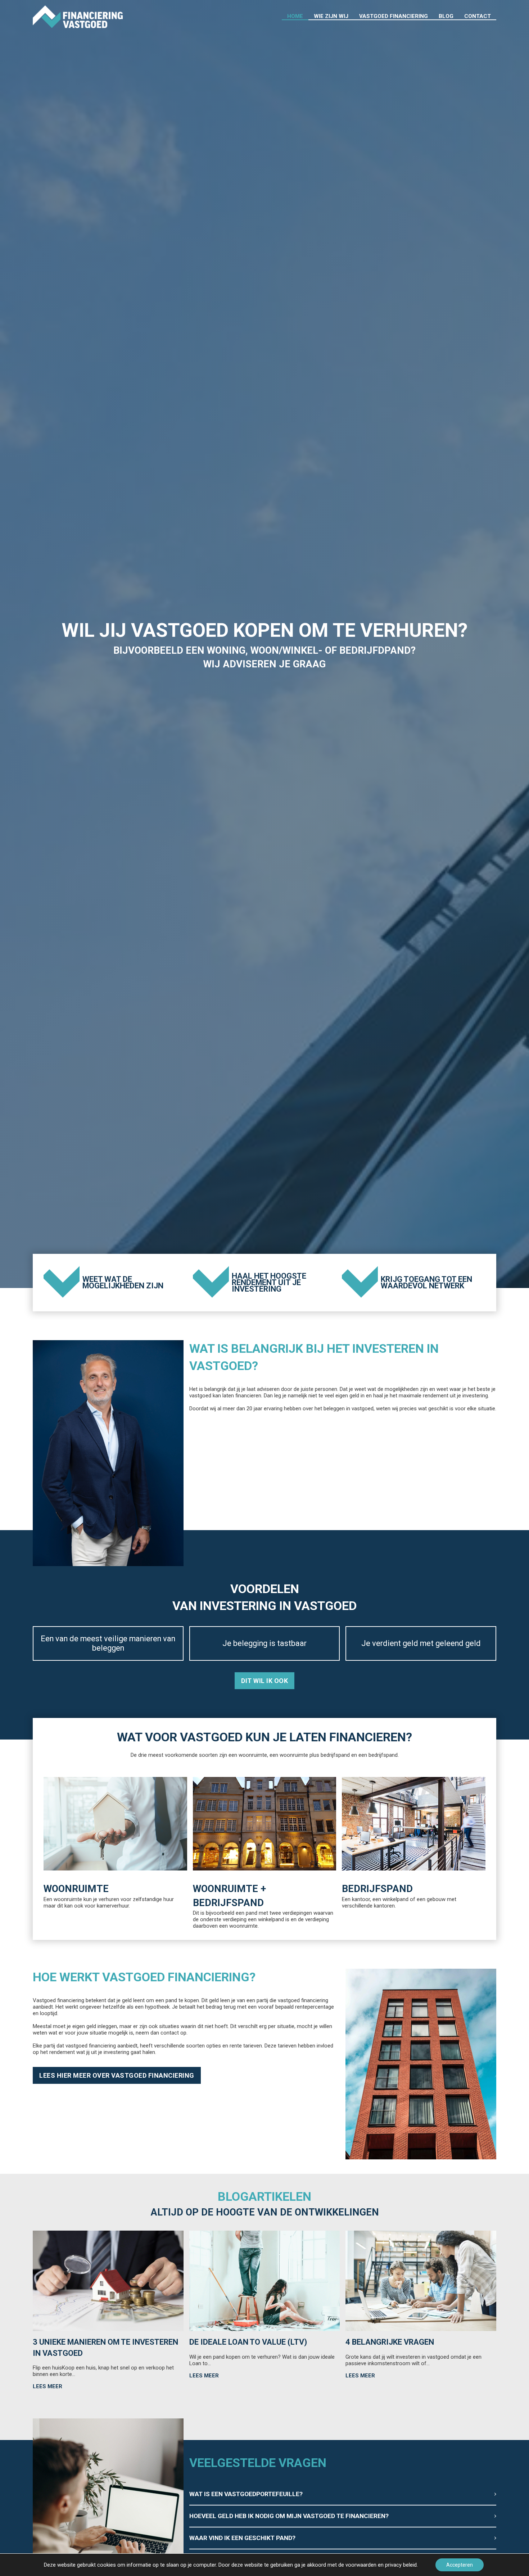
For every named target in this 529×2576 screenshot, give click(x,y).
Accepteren (460, 2565)
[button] (343, 2494)
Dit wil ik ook (264, 1681)
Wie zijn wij (331, 16)
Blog (446, 16)
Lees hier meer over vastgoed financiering (117, 2075)
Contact (478, 16)
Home (295, 16)
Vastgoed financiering (394, 16)
